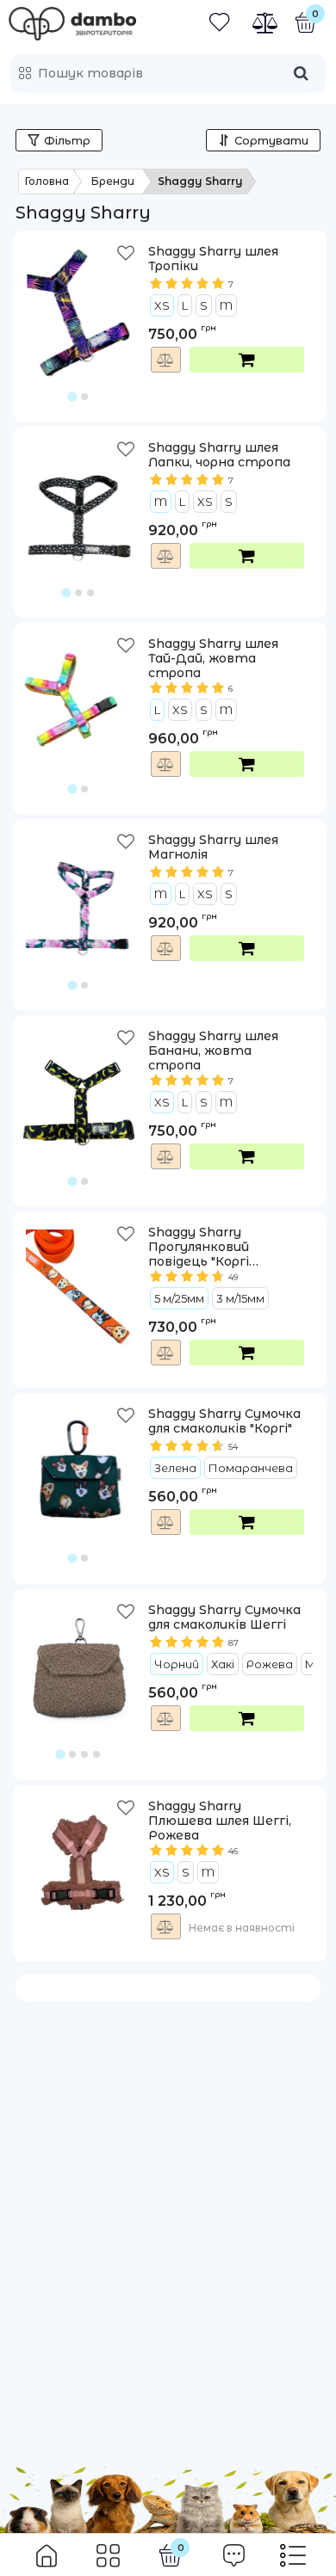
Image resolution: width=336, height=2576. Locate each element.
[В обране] (127, 257)
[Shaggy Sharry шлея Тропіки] (79, 300)
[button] (79, 322)
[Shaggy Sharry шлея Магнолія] (79, 889)
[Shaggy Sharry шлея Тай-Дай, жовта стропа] (79, 693)
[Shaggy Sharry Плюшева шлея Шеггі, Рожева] (79, 1855)
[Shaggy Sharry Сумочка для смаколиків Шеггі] (79, 1659)
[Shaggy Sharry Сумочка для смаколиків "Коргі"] (79, 1463)
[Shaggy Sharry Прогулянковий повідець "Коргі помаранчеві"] (79, 1281)
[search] (301, 73)
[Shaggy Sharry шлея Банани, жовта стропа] (79, 1085)
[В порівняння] (166, 360)
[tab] (73, 396)
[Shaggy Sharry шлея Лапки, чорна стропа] (79, 496)
